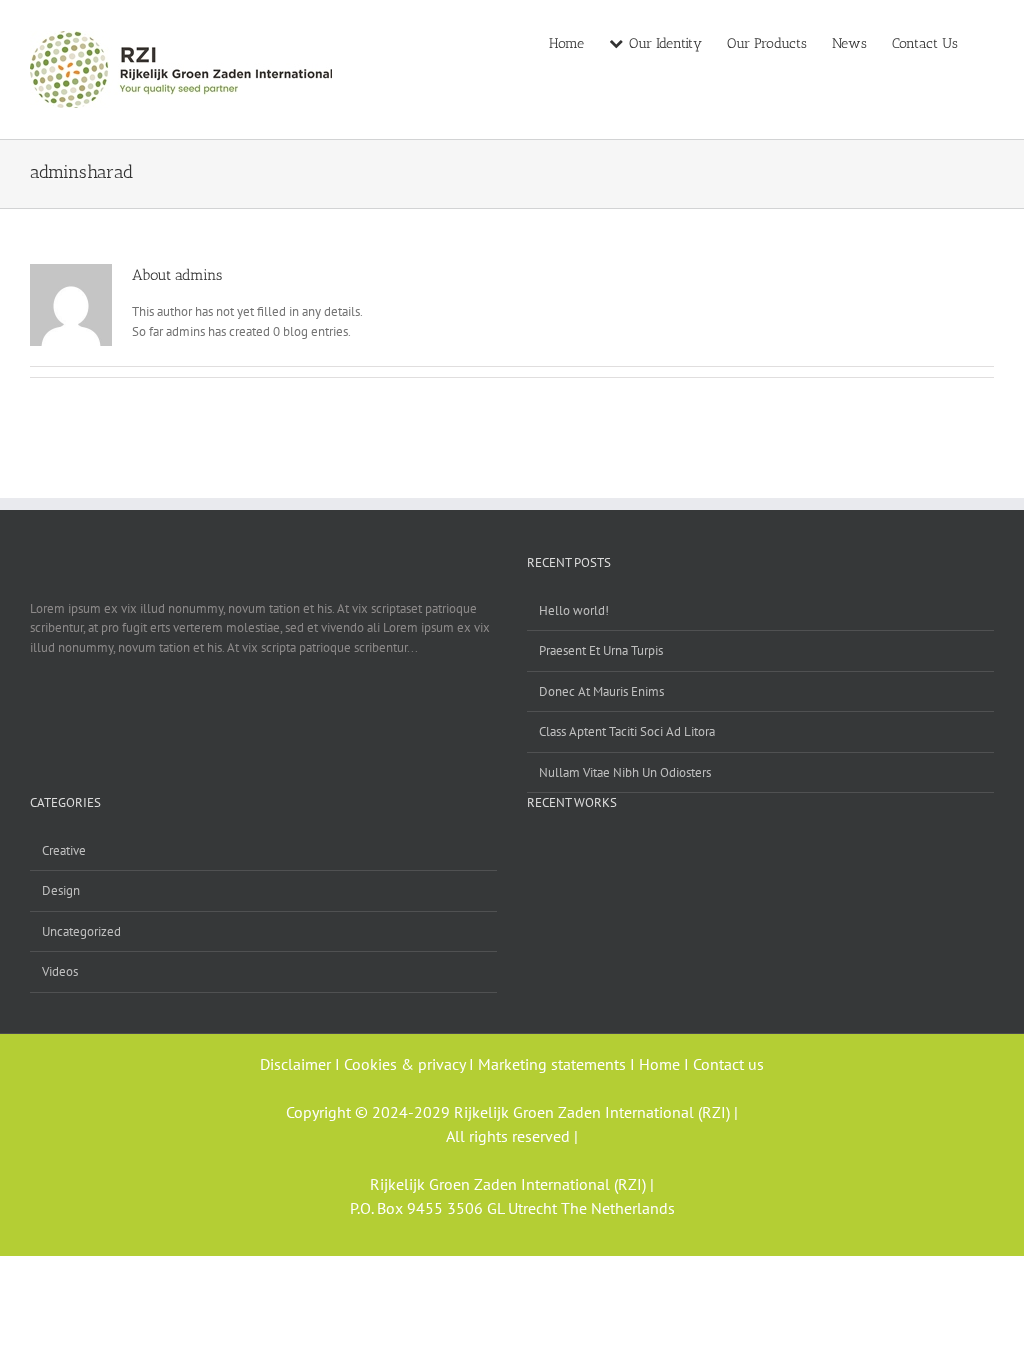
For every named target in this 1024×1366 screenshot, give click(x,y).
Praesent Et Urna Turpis (601, 650)
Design (61, 890)
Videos (60, 971)
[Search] (988, 42)
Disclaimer (297, 1064)
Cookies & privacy (404, 1064)
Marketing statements (554, 1064)
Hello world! (574, 610)
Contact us (728, 1064)
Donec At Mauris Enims (601, 691)
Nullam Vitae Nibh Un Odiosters (625, 772)
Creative (64, 850)
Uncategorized (81, 931)
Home (661, 1064)
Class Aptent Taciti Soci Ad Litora (627, 731)
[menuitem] (579, 42)
